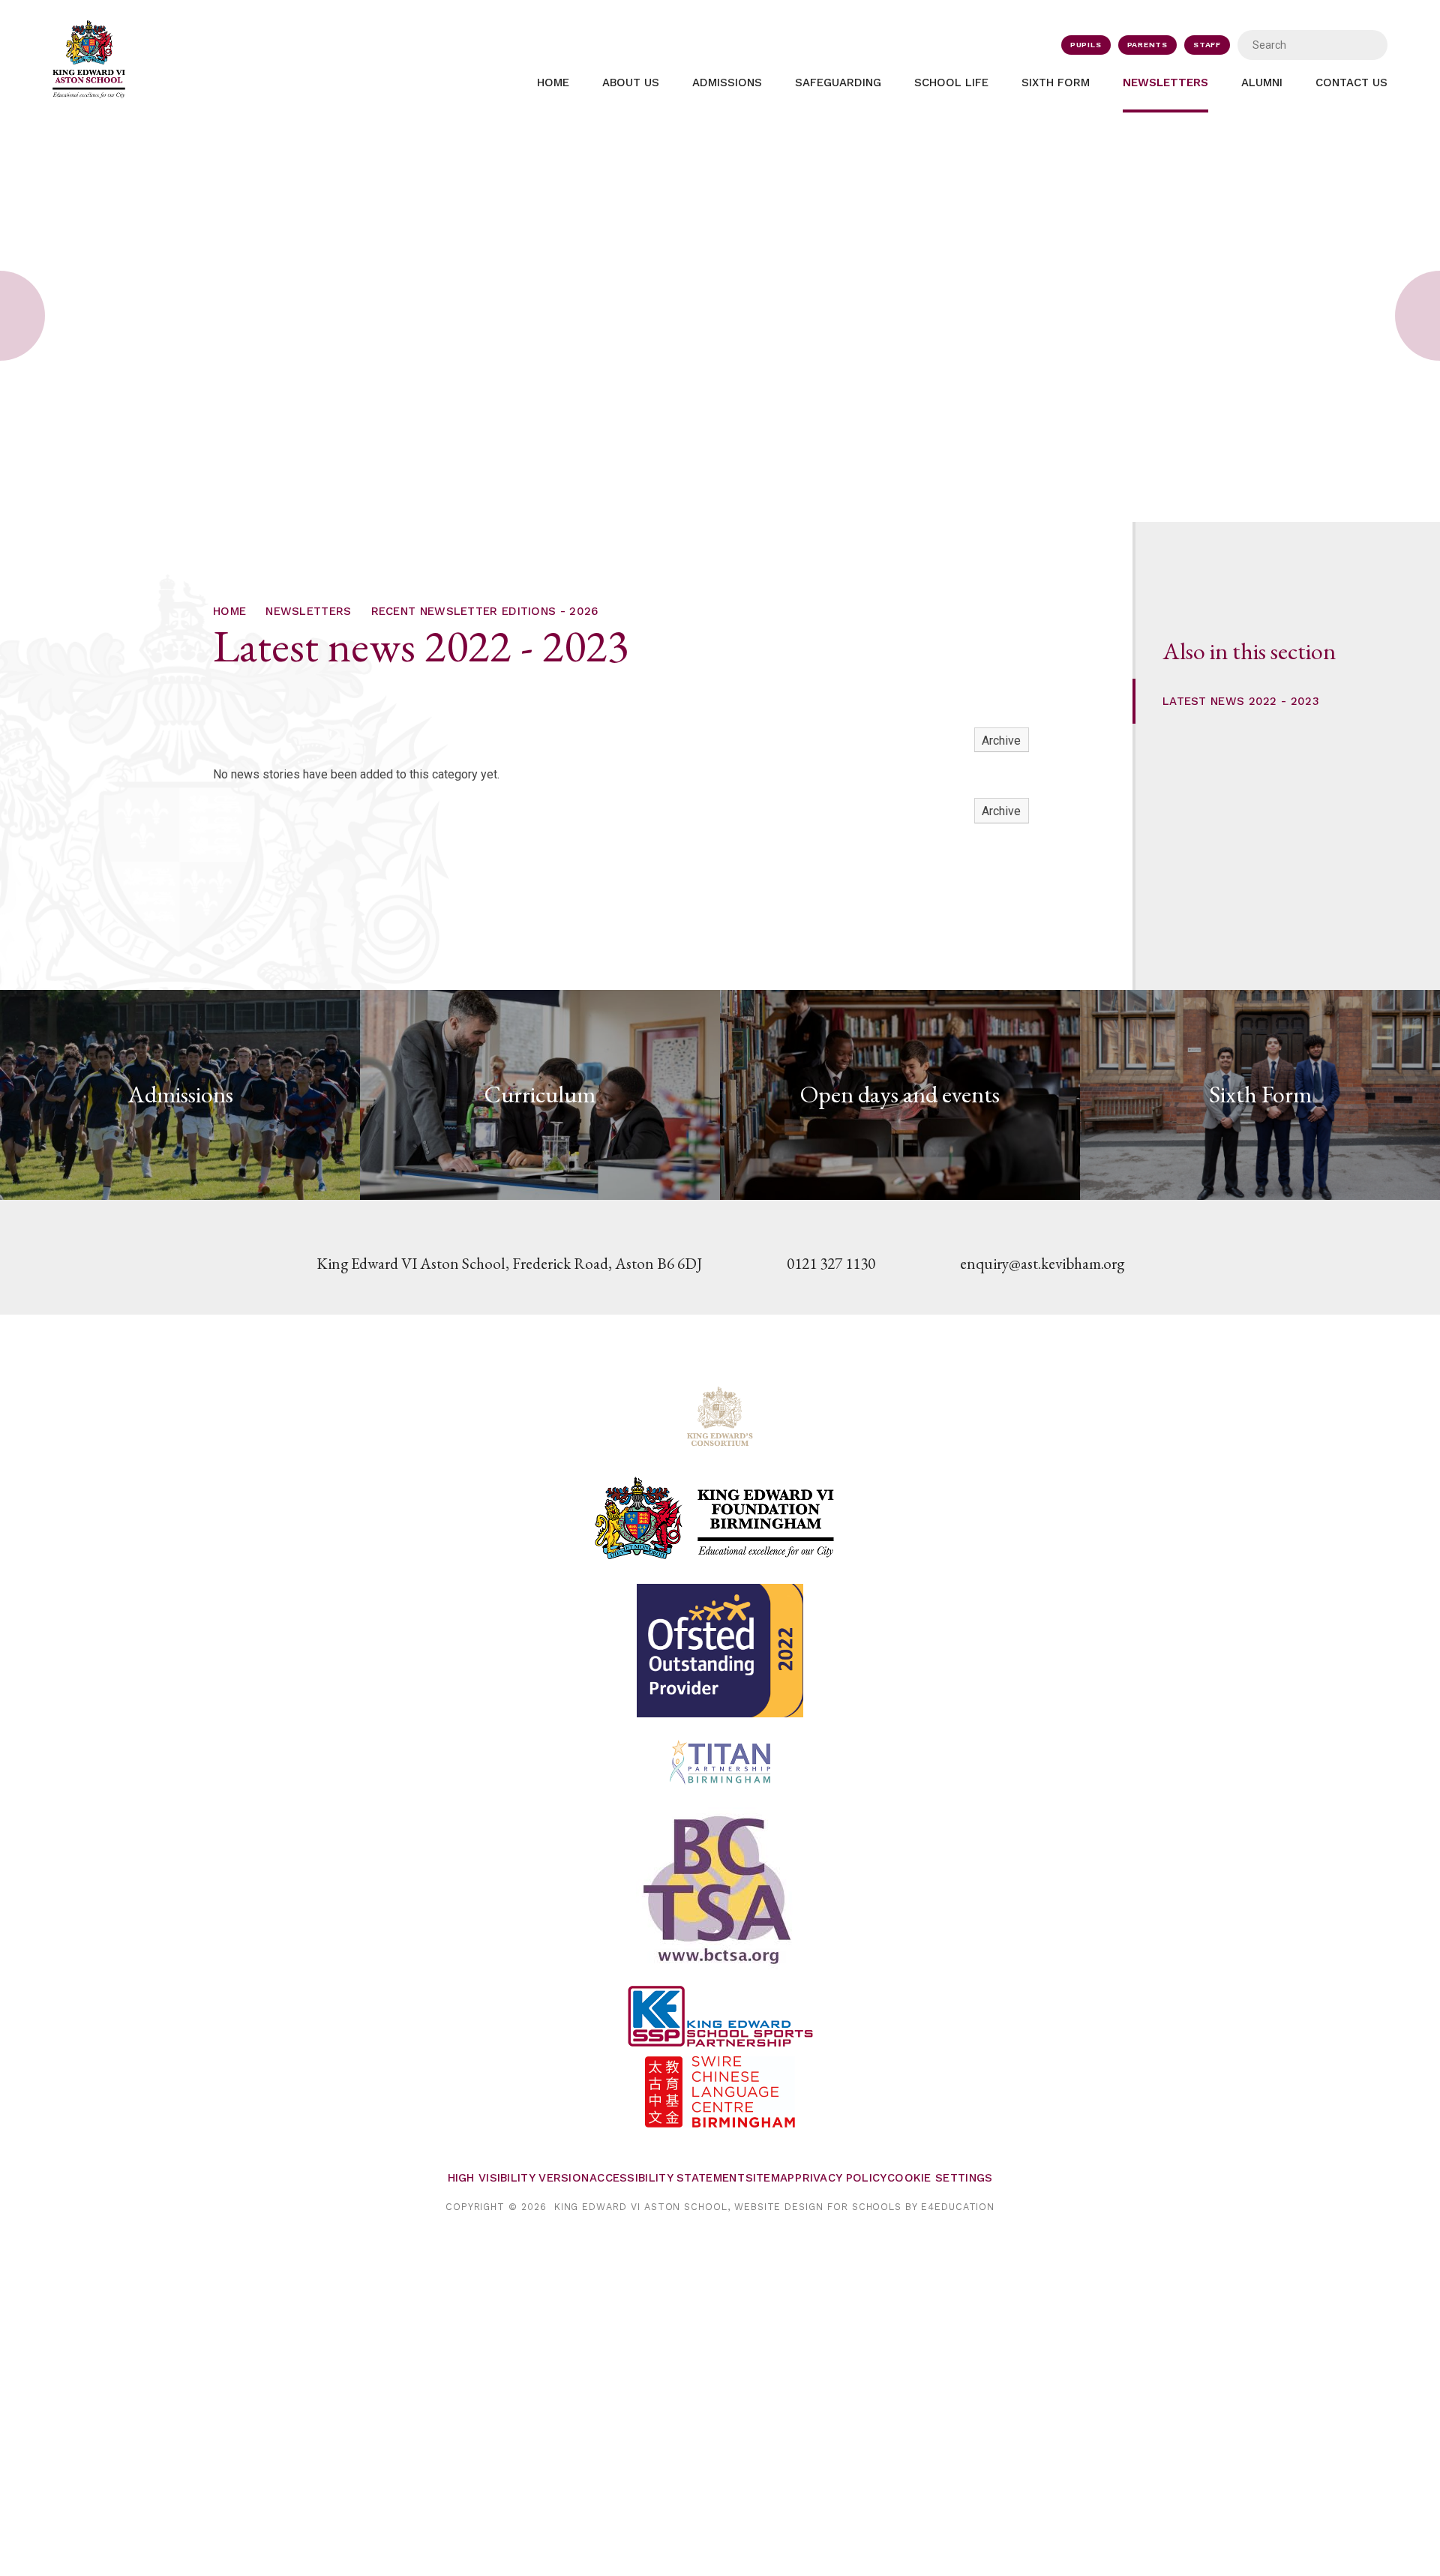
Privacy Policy (841, 2178)
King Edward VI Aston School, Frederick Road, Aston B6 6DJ (509, 1263)
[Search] (1366, 45)
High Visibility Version (519, 2178)
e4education (958, 2207)
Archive (1001, 741)
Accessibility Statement (667, 2178)
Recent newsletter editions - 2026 (485, 611)
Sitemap (770, 2178)
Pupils (1086, 45)
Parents (1148, 45)
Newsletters (308, 611)
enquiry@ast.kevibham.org (1042, 1263)
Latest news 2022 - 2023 (1241, 701)
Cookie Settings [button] (940, 2178)
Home (229, 611)
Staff (1207, 45)
